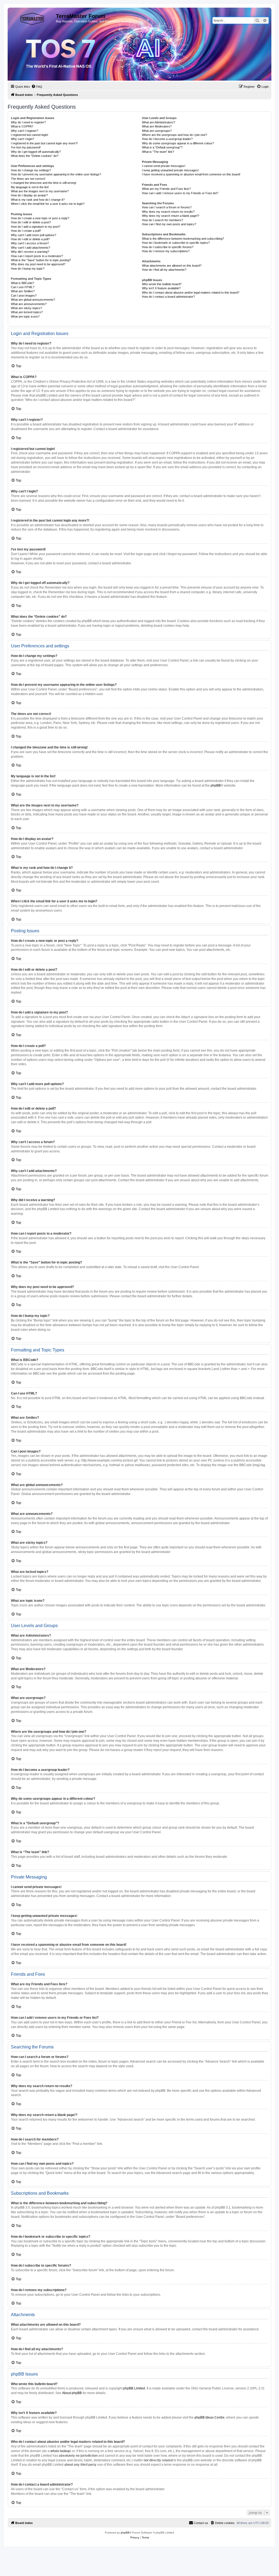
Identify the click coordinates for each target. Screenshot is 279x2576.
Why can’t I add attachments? (31, 248)
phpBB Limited (134, 2388)
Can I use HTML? (23, 287)
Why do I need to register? (28, 122)
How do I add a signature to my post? (36, 227)
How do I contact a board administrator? (168, 297)
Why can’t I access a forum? (30, 243)
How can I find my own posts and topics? (169, 224)
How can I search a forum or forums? (167, 207)
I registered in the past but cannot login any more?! (44, 143)
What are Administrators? (159, 122)
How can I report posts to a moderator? (37, 256)
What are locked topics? (27, 312)
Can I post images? (24, 296)
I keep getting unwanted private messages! (170, 170)
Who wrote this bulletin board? (162, 284)
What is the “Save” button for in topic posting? (41, 260)
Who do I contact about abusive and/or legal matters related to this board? (191, 293)
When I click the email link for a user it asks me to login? (48, 204)
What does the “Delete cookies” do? (35, 156)
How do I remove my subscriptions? (166, 251)
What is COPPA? (22, 126)
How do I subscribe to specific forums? (168, 247)
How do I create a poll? (26, 231)
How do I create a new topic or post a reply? (40, 218)
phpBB (216, 785)
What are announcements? (29, 304)
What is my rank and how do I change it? (38, 200)
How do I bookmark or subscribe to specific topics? (176, 243)
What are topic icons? (25, 316)
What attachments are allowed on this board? (172, 266)
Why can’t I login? (22, 139)
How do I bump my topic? (28, 269)
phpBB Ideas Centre (210, 2417)
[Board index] (32, 18)
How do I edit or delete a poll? (30, 239)
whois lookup (60, 2451)
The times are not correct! (28, 179)
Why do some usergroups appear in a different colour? (178, 143)
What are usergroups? (157, 131)
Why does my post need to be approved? (38, 264)
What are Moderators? (157, 126)
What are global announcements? (33, 300)
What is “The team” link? (158, 152)
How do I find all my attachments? (164, 270)
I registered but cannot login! (30, 135)
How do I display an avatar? (29, 195)
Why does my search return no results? (168, 212)
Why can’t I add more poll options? (34, 235)
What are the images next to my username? (40, 191)
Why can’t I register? (25, 131)
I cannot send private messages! (164, 166)
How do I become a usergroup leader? (167, 139)
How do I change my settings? (31, 170)
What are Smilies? (23, 291)
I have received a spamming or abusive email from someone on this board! (191, 174)
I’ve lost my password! (26, 147)
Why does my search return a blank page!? (171, 216)
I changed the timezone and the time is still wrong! (44, 183)
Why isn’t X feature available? (161, 288)
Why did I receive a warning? (30, 252)
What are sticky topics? (26, 308)
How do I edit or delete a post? (31, 222)
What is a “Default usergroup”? (162, 147)
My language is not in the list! (30, 187)
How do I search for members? (163, 220)
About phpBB (72, 2393)
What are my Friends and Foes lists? (166, 189)
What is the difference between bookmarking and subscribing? (183, 239)
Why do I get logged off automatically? (36, 152)
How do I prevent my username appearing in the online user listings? (56, 174)
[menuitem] (37, 87)
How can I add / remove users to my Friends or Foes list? (180, 193)
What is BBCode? (22, 283)
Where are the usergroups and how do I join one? (175, 135)
